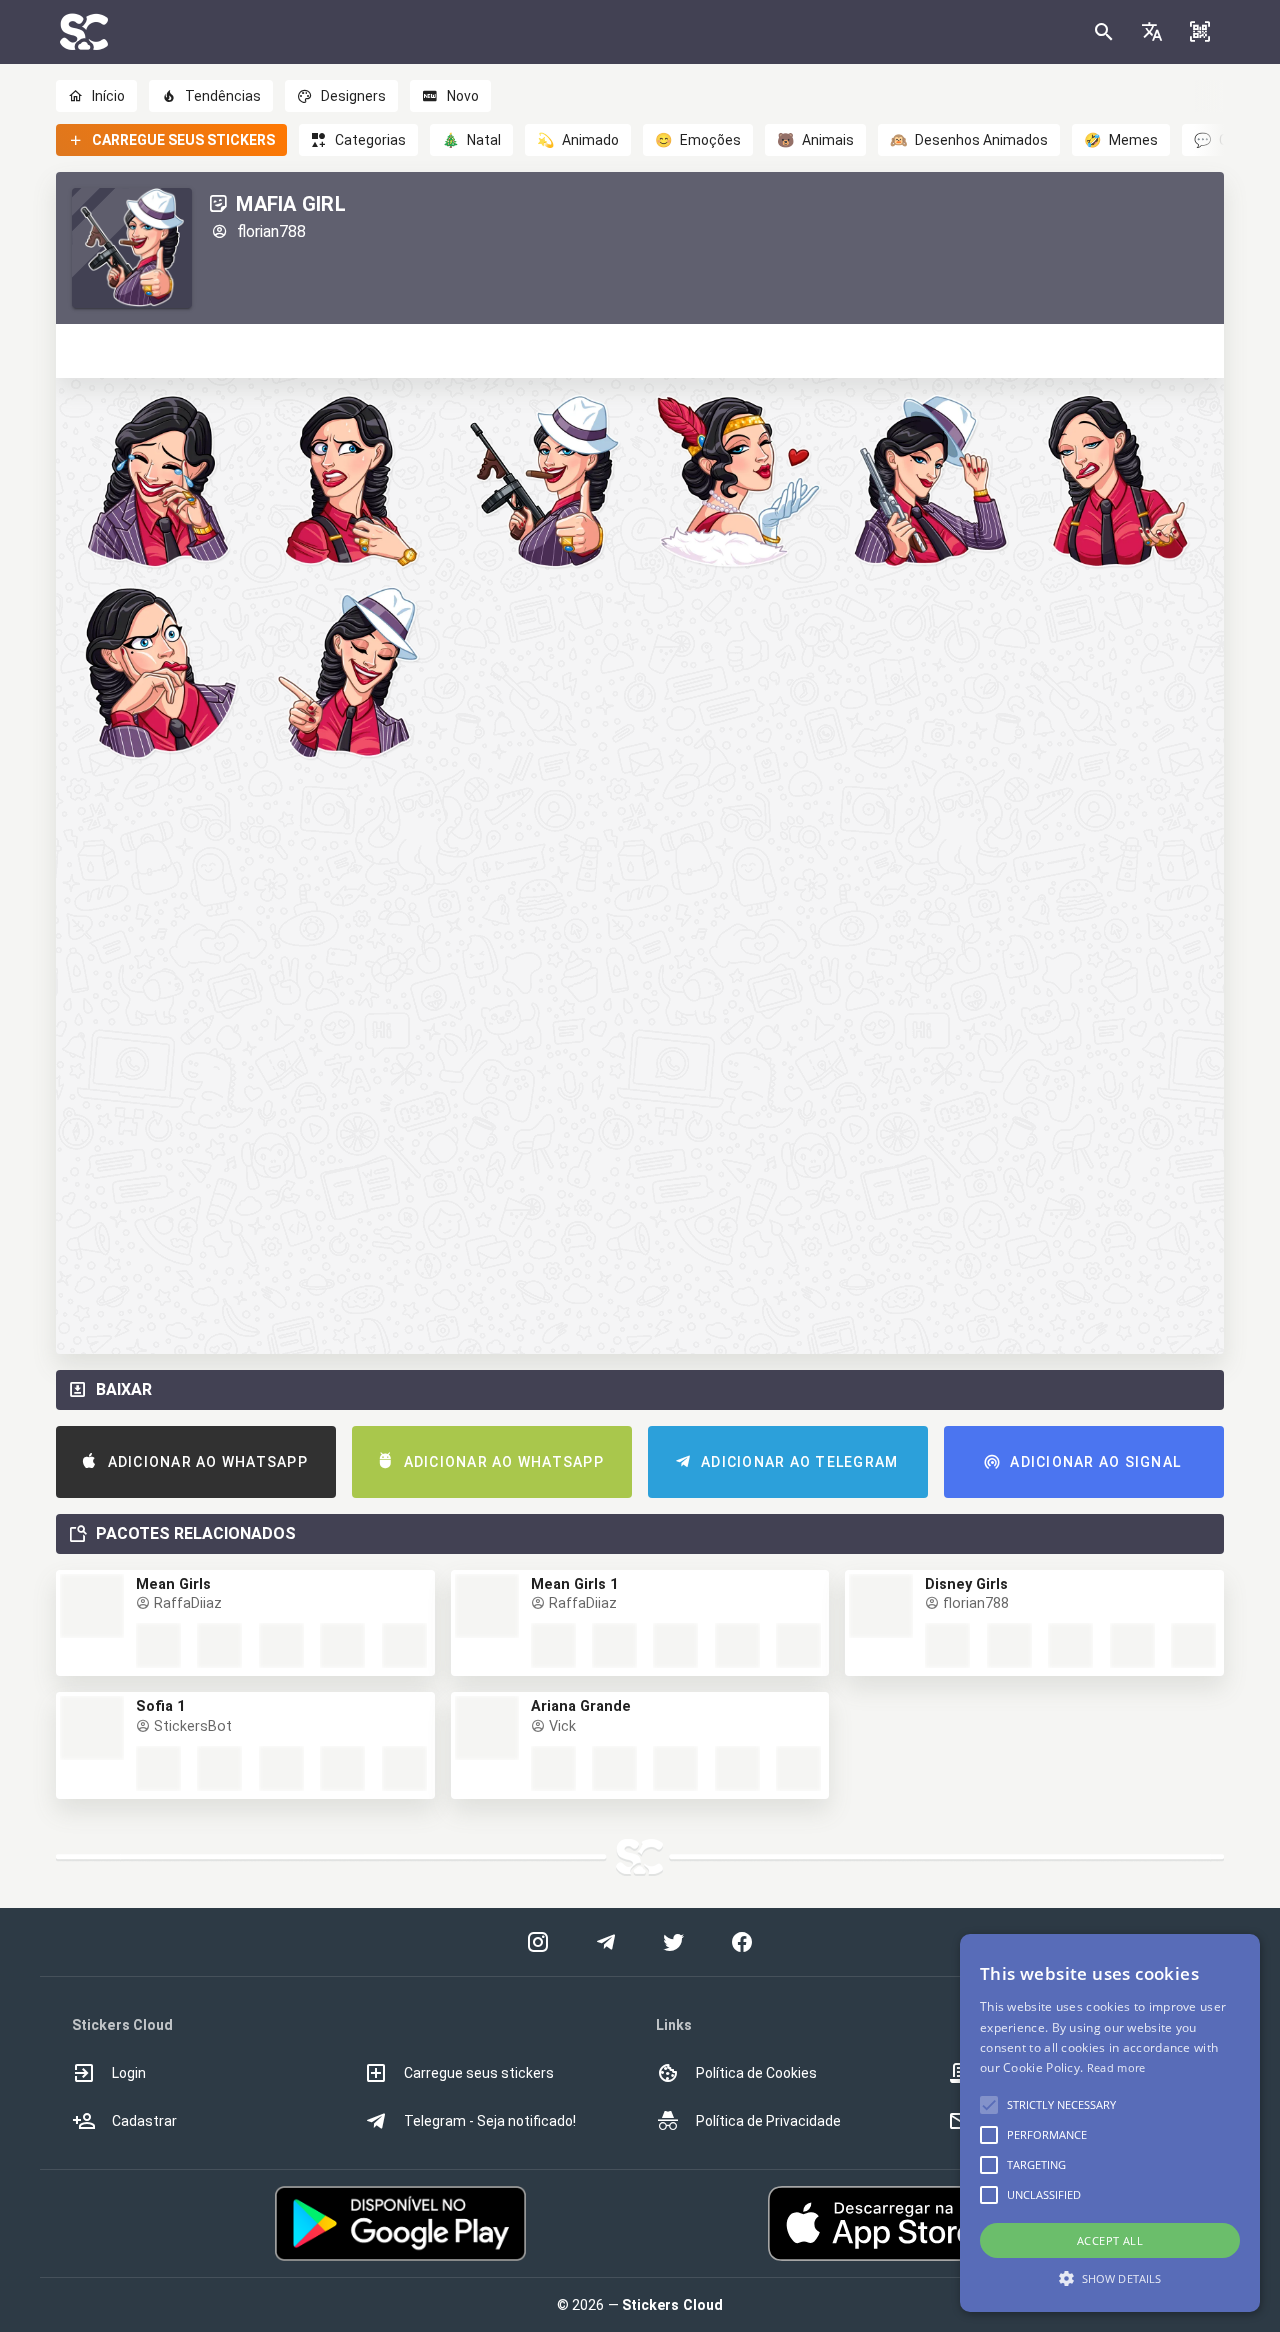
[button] (1152, 32)
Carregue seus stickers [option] (479, 2073)
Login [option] (129, 2073)
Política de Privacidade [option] (768, 2121)
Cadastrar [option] (144, 2121)
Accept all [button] (1110, 2240)
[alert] (1110, 2123)
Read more (1116, 2067)
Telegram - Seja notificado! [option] (490, 2121)
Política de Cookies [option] (756, 2073)
